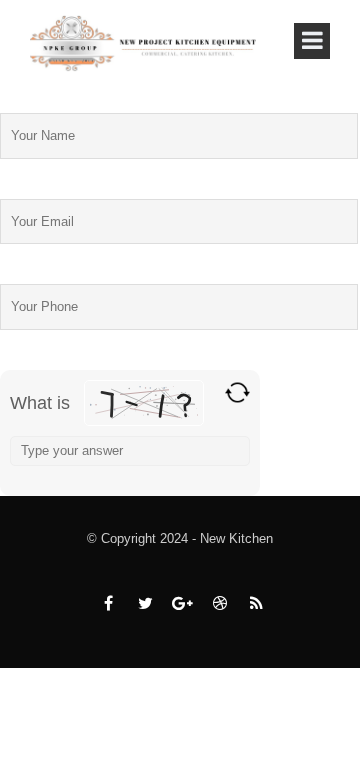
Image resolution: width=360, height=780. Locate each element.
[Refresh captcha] (237, 392)
